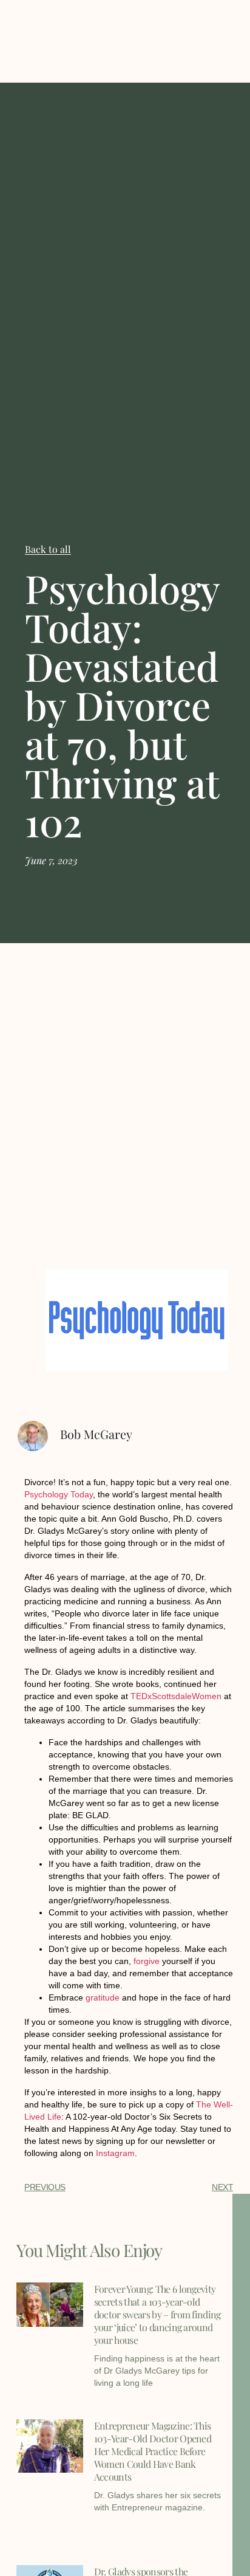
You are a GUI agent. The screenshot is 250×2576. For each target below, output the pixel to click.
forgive (147, 1961)
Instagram (115, 2153)
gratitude (103, 1997)
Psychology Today (59, 1494)
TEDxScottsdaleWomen (176, 1696)
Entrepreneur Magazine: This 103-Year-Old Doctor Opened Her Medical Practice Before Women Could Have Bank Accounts (153, 2451)
